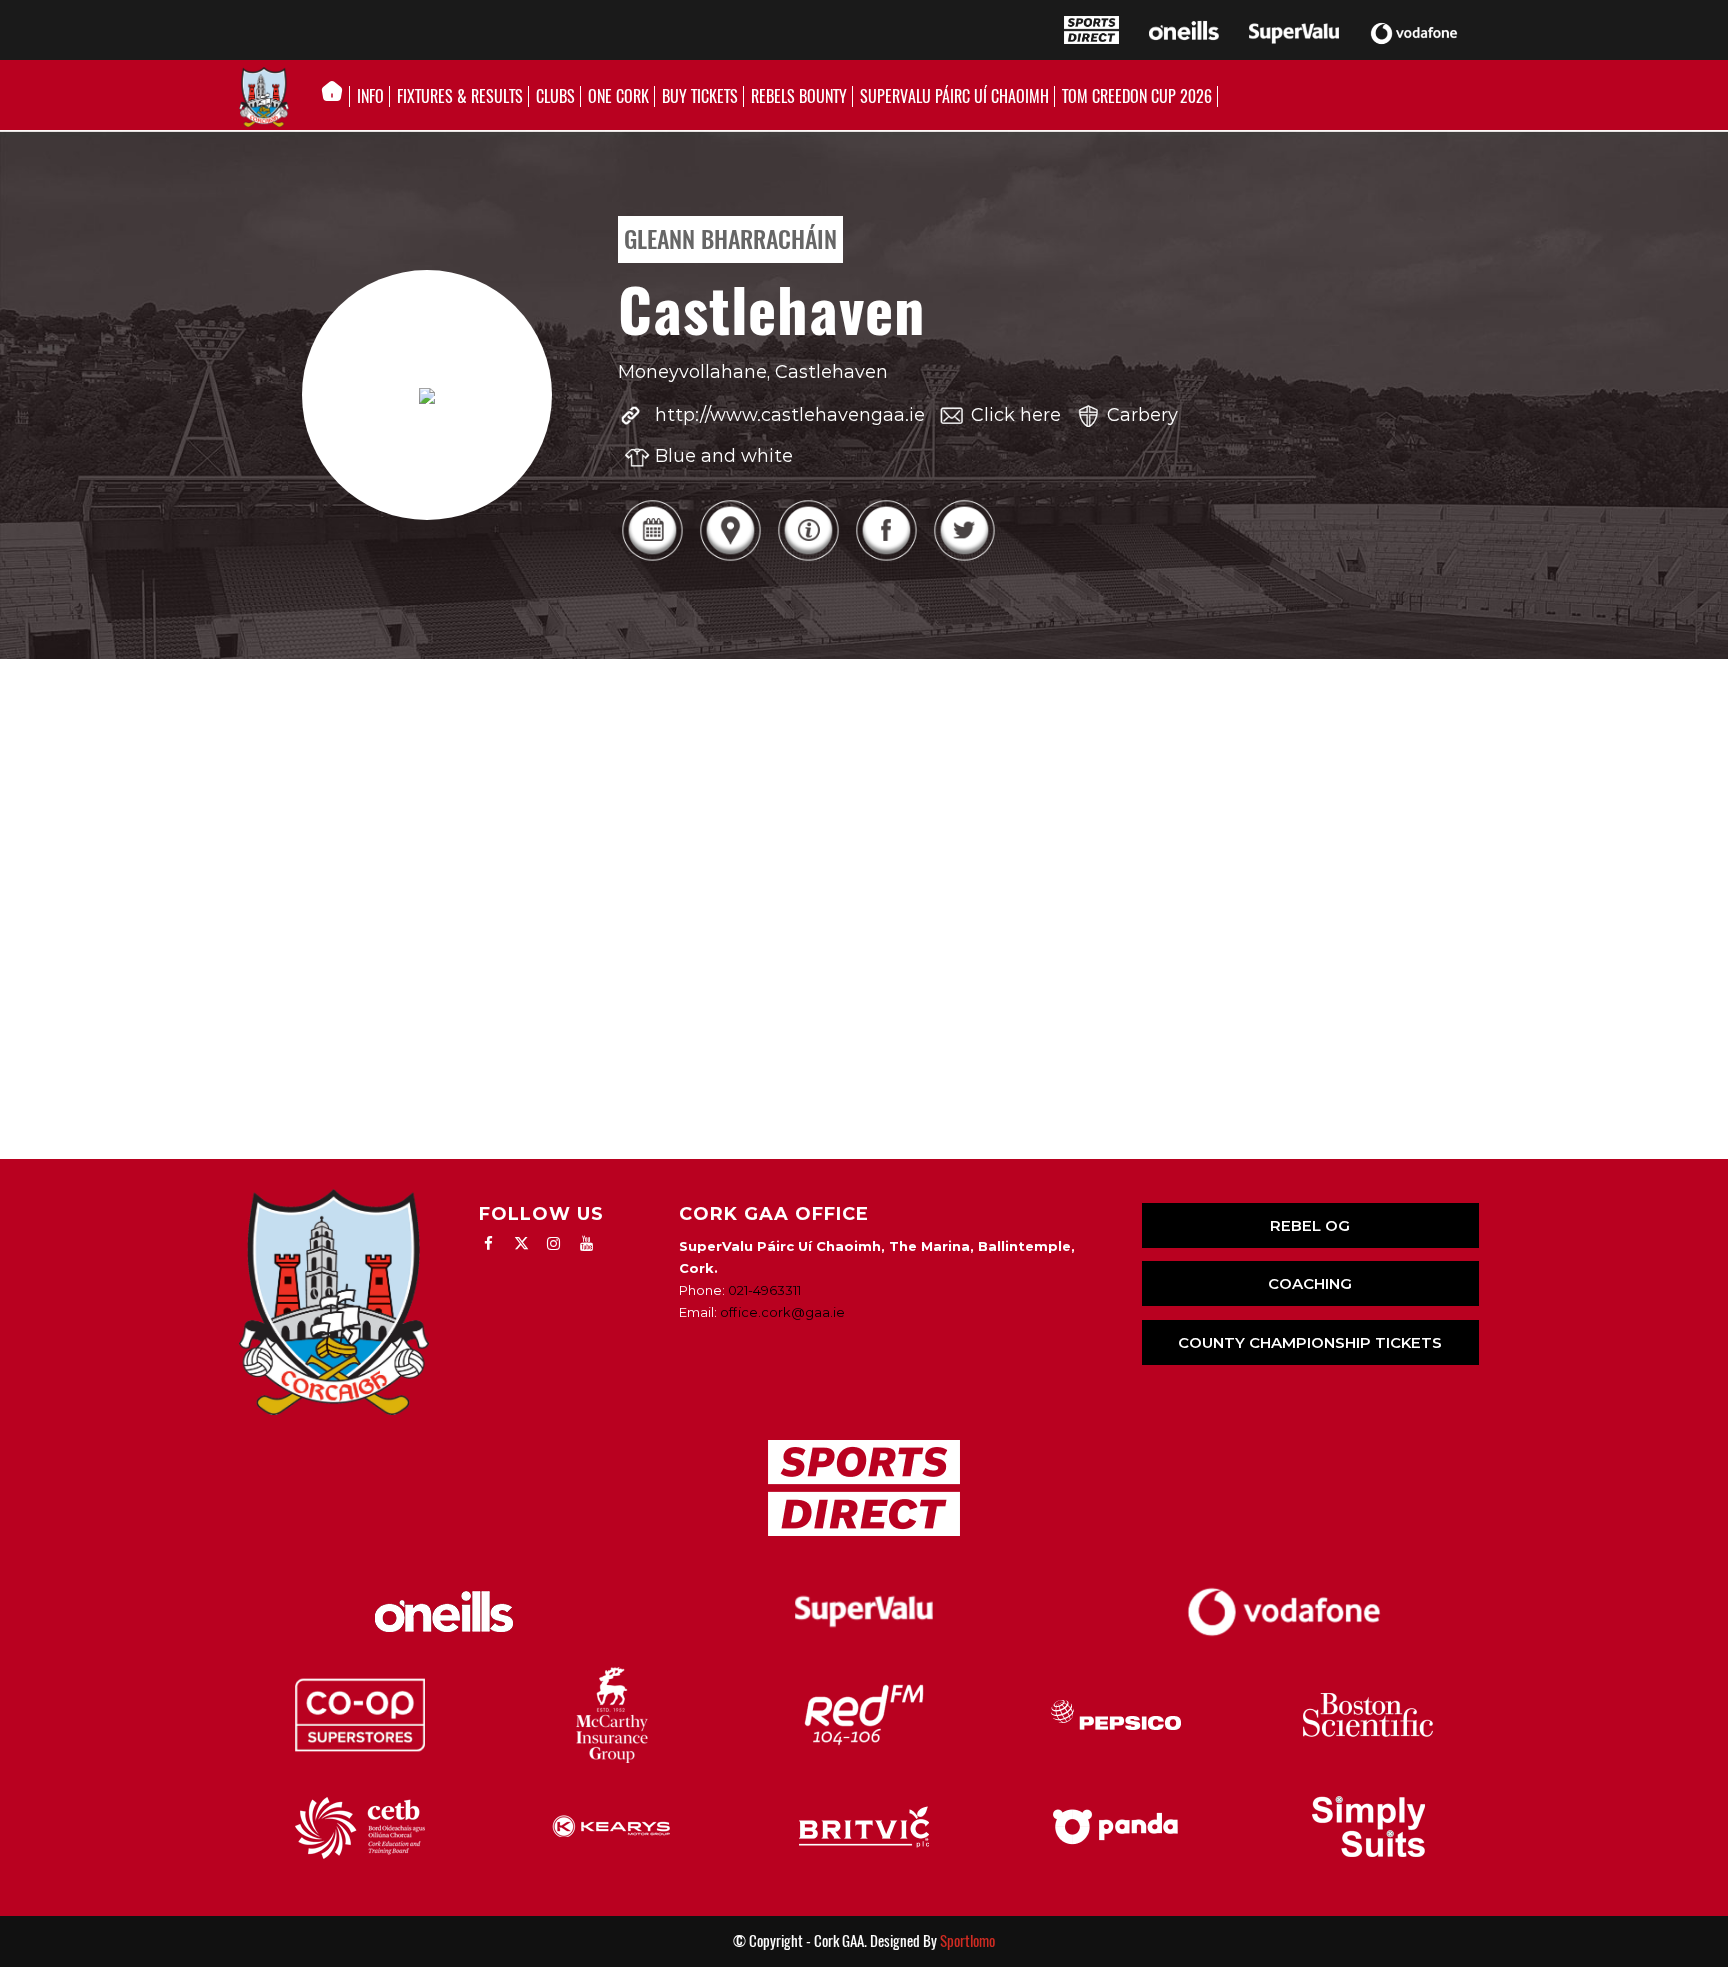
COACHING (1310, 1283)
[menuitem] (337, 97)
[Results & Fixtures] (652, 558)
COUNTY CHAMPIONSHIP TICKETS (1310, 1342)
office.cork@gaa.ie (782, 1312)
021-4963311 (764, 1290)
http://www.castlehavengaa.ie (790, 415)
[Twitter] (964, 558)
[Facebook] (886, 558)
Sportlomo (967, 1941)
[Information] (808, 558)
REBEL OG (1310, 1225)
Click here (1016, 415)
